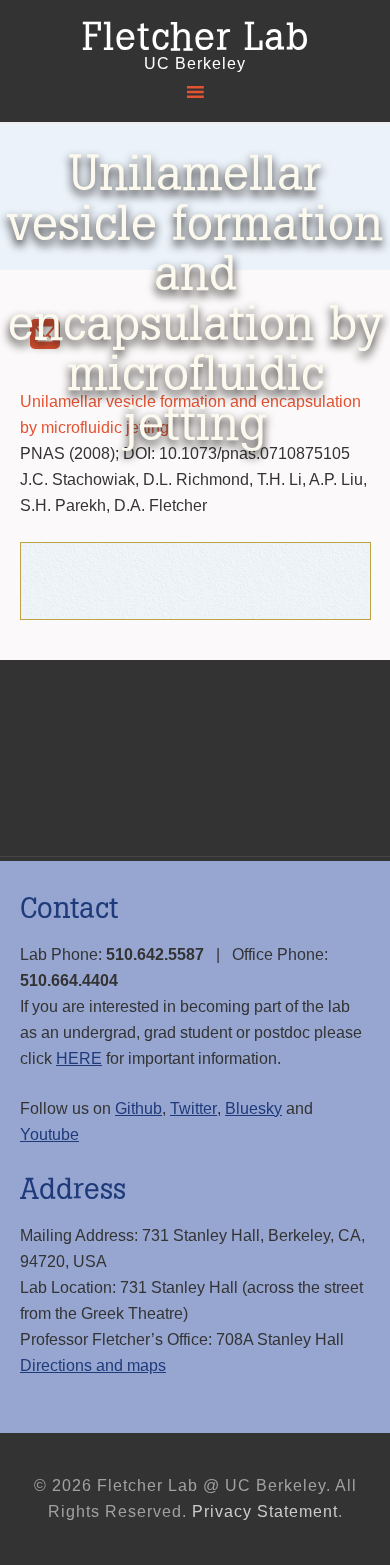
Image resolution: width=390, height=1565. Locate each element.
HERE (79, 1058)
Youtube (49, 1134)
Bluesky (253, 1108)
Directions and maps (93, 1365)
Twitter (193, 1108)
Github (138, 1108)
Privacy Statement (265, 1511)
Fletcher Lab (195, 38)
